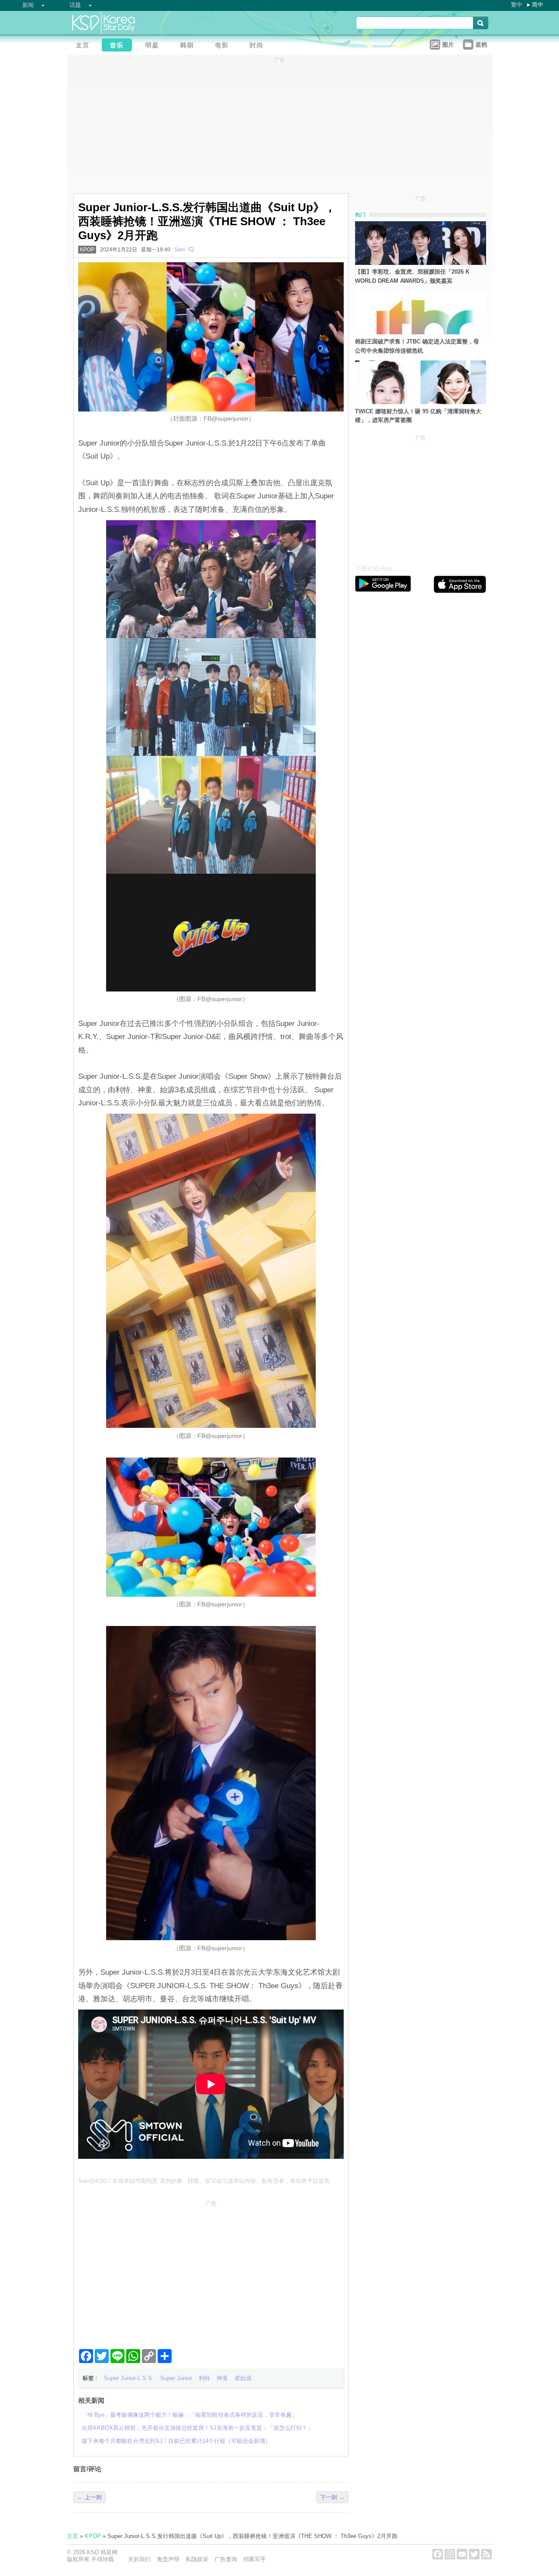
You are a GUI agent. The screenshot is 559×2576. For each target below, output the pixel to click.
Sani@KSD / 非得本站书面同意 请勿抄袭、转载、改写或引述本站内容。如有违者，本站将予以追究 (204, 2181)
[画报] (259, 46)
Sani (180, 250)
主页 (72, 2536)
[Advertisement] (211, 2271)
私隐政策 (197, 2559)
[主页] (84, 46)
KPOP (87, 250)
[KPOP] (119, 46)
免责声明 (168, 2559)
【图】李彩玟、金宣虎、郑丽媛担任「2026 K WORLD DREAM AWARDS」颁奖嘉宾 (412, 276)
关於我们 (139, 2559)
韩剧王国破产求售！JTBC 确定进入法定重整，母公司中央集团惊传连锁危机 (417, 346)
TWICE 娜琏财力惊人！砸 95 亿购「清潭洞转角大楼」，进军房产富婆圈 (418, 416)
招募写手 (255, 2559)
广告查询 (226, 2559)
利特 (204, 2378)
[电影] (224, 46)
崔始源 (243, 2378)
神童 (222, 2378)
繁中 (517, 5)
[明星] (154, 46)
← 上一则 (90, 2497)
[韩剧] (189, 46)
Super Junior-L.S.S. (129, 2378)
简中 (538, 5)
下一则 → (332, 2497)
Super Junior (176, 2378)
